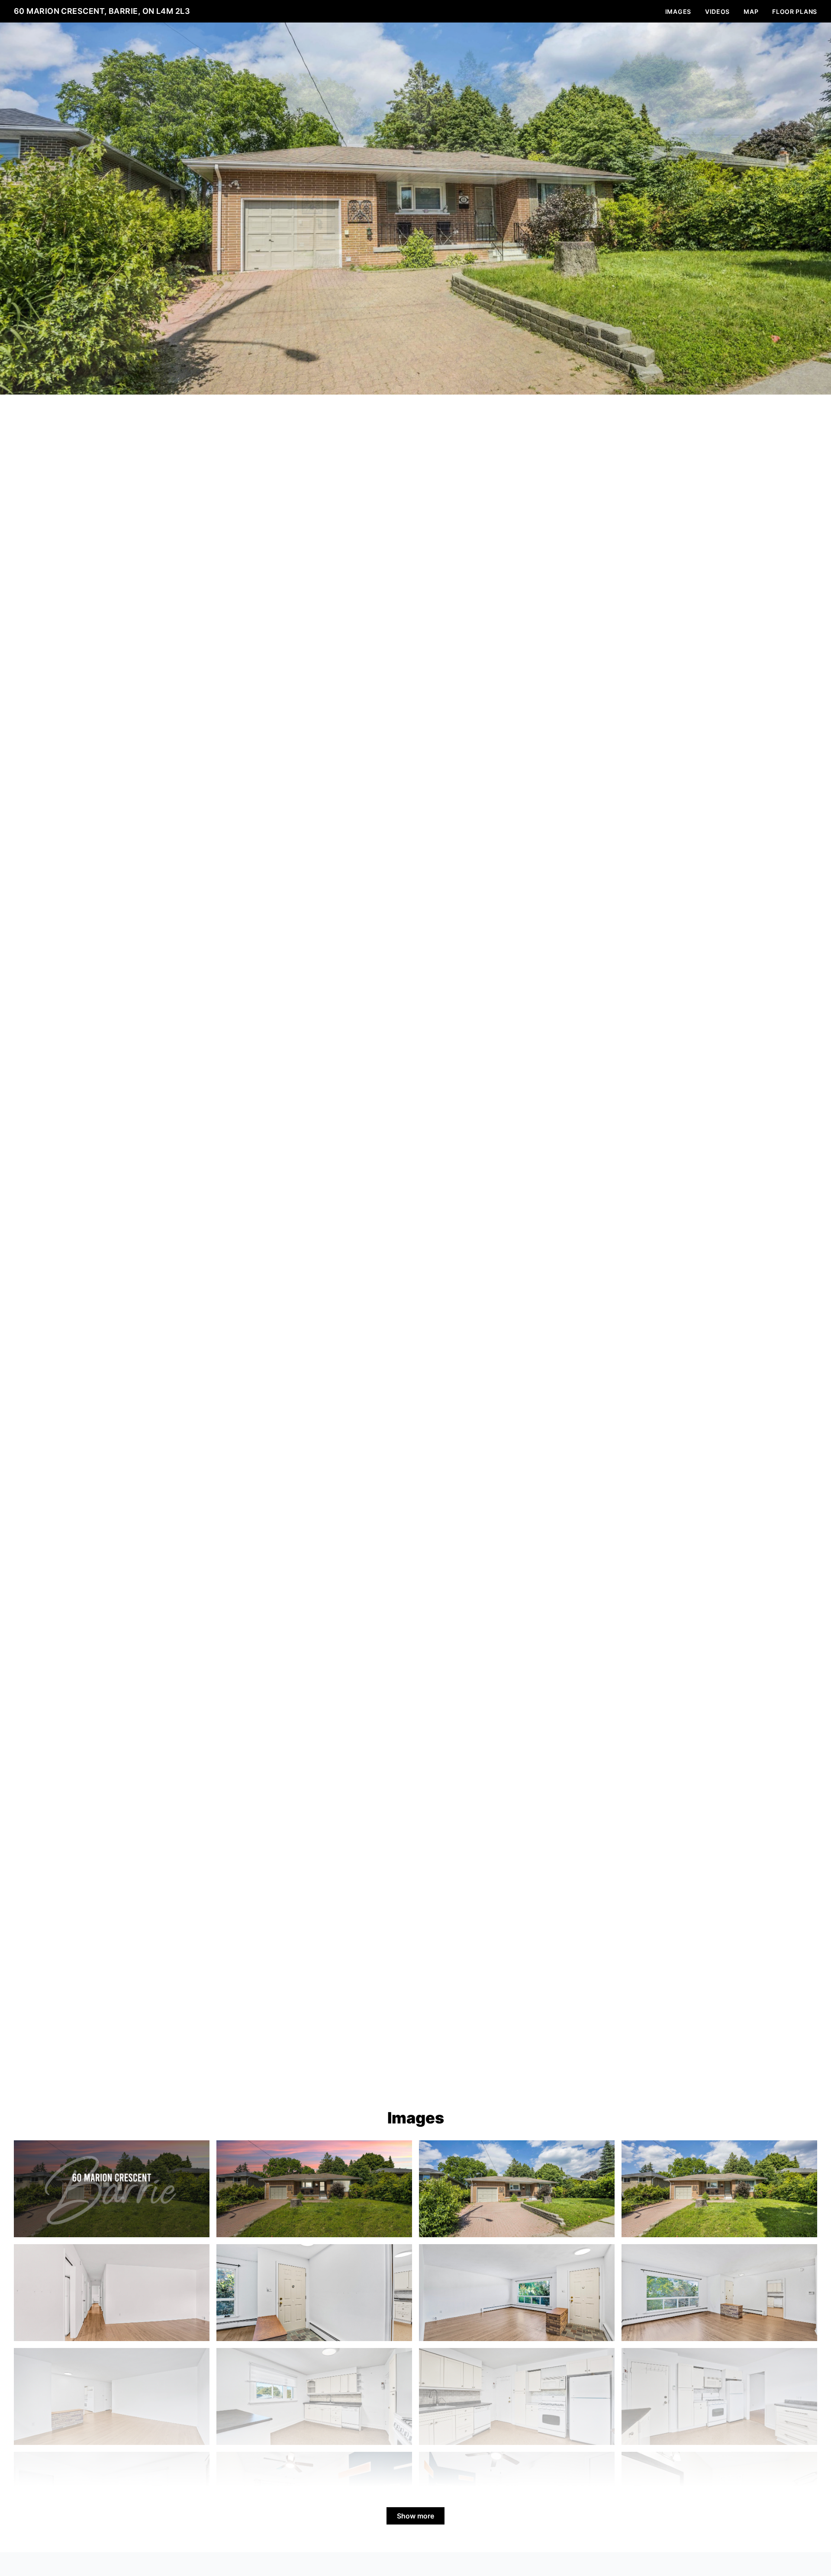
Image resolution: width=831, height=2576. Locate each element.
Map (751, 11)
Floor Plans (795, 11)
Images (678, 11)
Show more (415, 2516)
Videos (717, 11)
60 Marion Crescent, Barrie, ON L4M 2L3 (102, 11)
